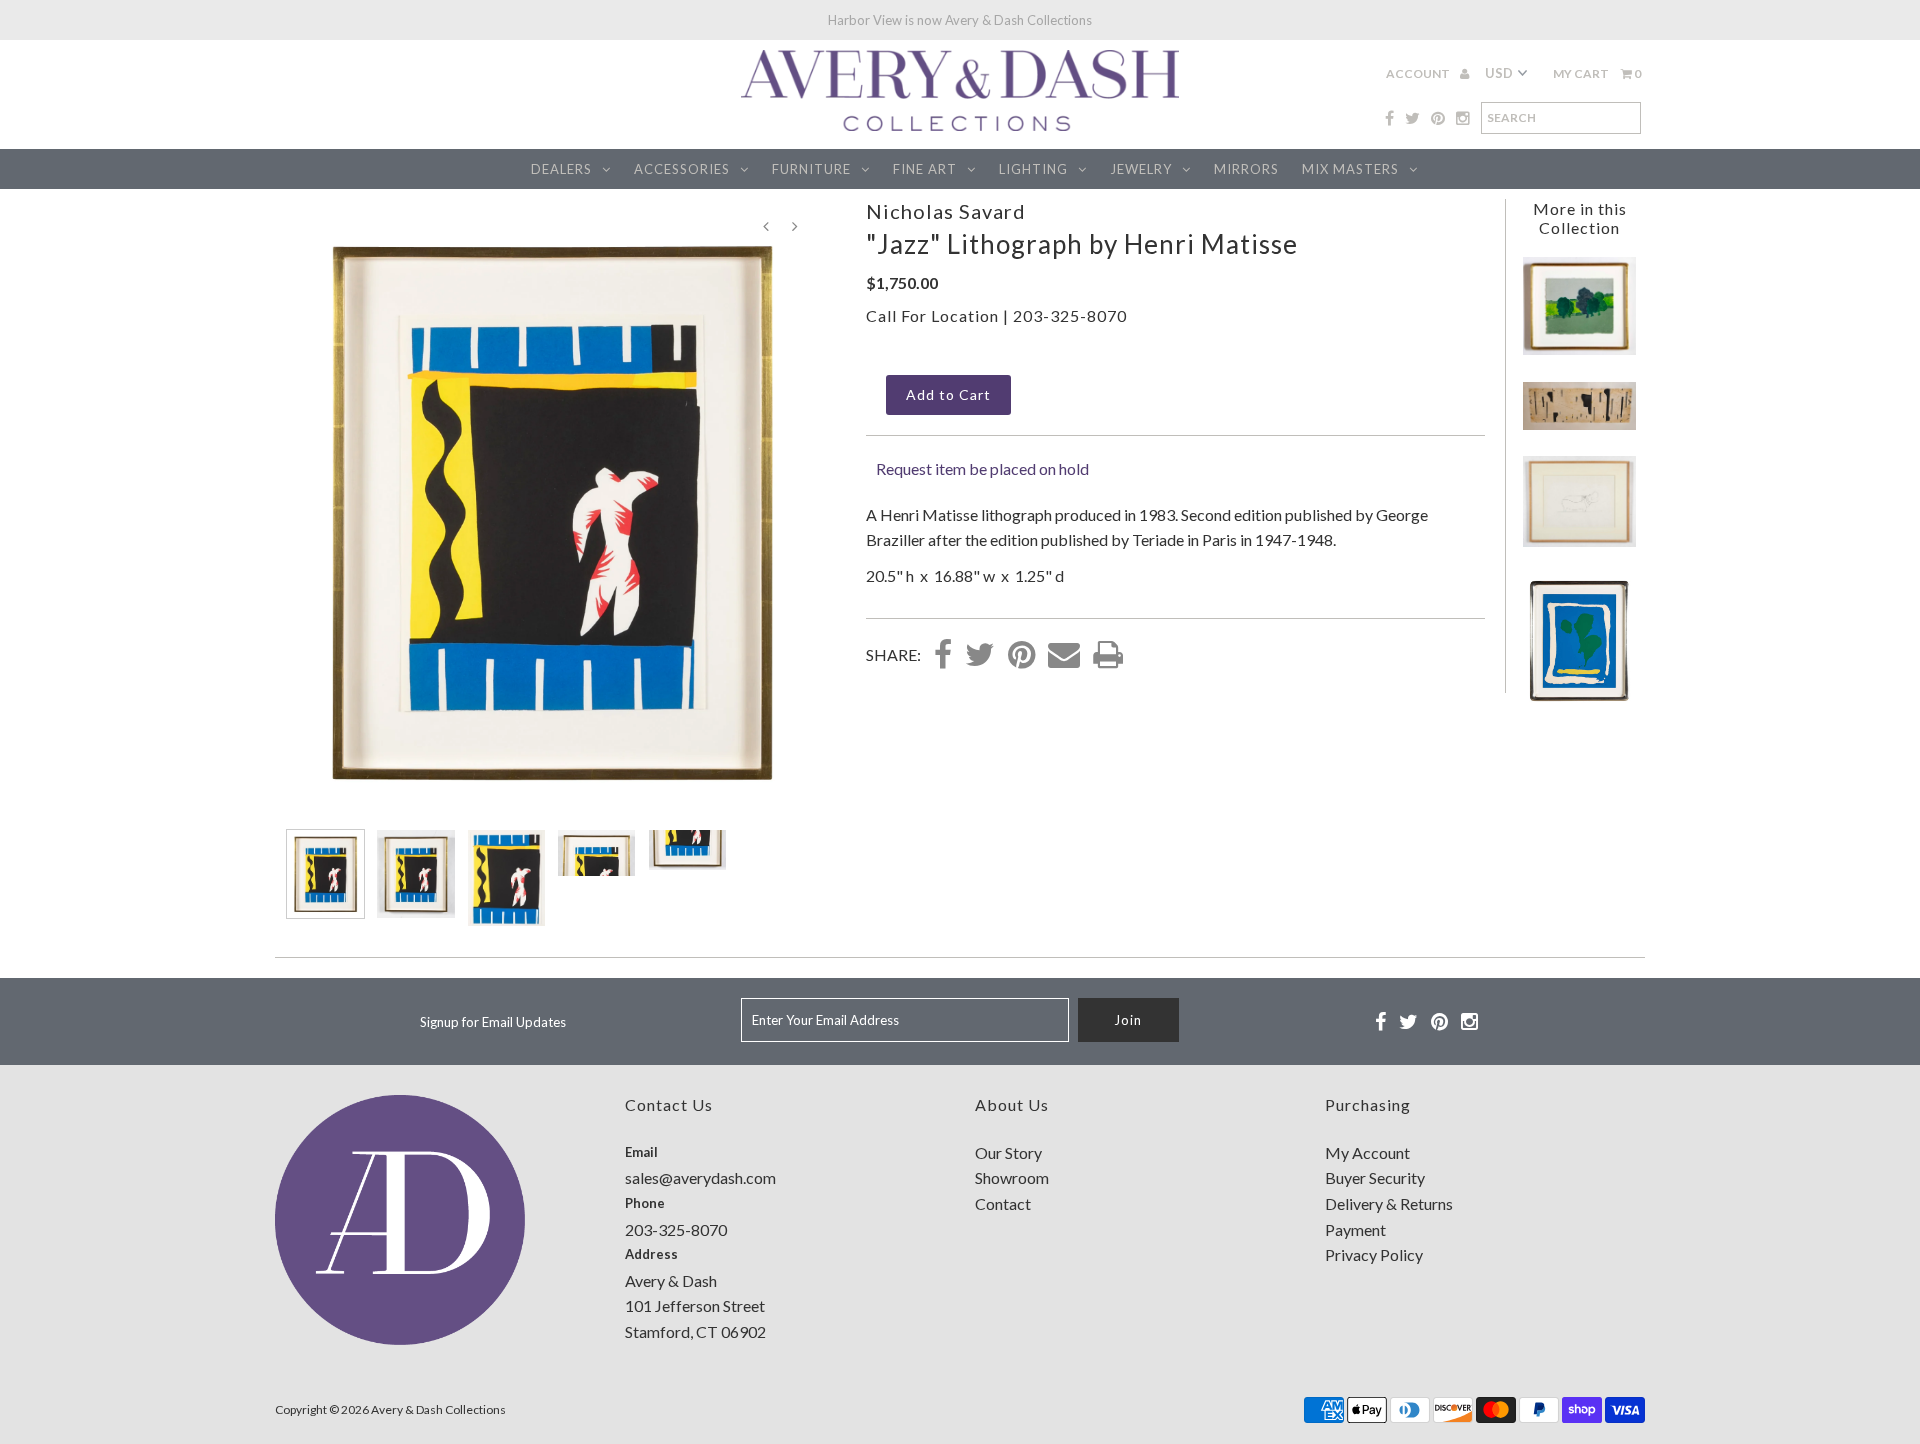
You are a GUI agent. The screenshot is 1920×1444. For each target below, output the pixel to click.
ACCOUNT (1419, 73)
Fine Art (925, 169)
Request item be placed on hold (982, 468)
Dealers (561, 169)
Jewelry (1141, 169)
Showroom (1012, 1177)
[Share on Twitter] (980, 656)
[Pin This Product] (1021, 656)
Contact (1003, 1203)
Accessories (682, 169)
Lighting (1033, 169)
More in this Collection (1580, 218)
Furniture (811, 169)
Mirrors (1246, 169)
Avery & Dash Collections (438, 1409)
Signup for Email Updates (493, 1022)
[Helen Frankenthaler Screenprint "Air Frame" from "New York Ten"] (1579, 700)
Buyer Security (1375, 1177)
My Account (1367, 1152)
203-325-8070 (1070, 315)
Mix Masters (1350, 169)
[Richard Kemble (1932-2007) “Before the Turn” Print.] (1579, 348)
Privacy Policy (1374, 1254)
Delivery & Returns (1389, 1203)
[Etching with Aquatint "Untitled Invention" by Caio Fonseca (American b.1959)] (1579, 423)
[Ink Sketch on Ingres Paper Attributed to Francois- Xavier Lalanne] (1579, 540)
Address (651, 1254)
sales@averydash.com (700, 1177)
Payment (1355, 1229)
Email (641, 1152)
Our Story (1008, 1152)
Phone (645, 1203)
